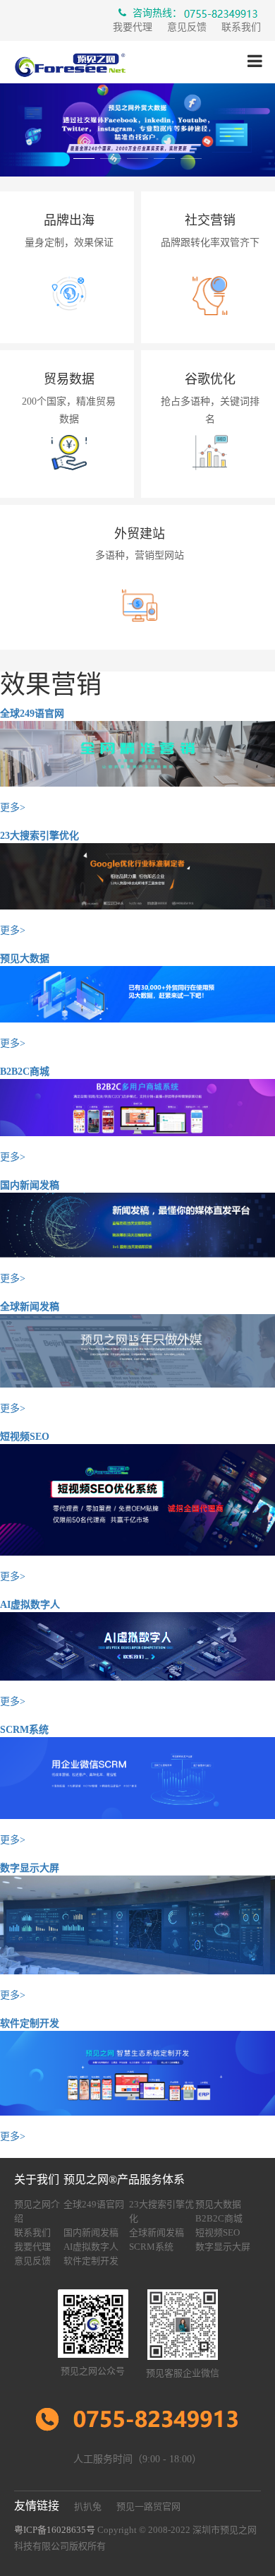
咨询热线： (156, 13)
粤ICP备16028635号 (55, 2530)
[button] (84, 162)
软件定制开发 (30, 2023)
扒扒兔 (88, 2506)
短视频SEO (25, 1437)
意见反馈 (187, 27)
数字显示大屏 (30, 1868)
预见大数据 (25, 959)
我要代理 (133, 27)
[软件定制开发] (137, 2072)
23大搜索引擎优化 (39, 836)
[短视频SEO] (137, 1499)
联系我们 (241, 27)
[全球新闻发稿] (137, 1350)
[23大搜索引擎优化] (137, 875)
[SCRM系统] (137, 1777)
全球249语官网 (32, 714)
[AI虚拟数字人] (137, 1646)
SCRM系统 (24, 1730)
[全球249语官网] (137, 753)
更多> (13, 807)
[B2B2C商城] (137, 1107)
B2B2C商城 (25, 1072)
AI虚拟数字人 (30, 1605)
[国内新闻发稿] (137, 1224)
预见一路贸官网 (148, 2506)
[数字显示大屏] (137, 1924)
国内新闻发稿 (30, 1185)
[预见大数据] (137, 993)
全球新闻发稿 (30, 1307)
